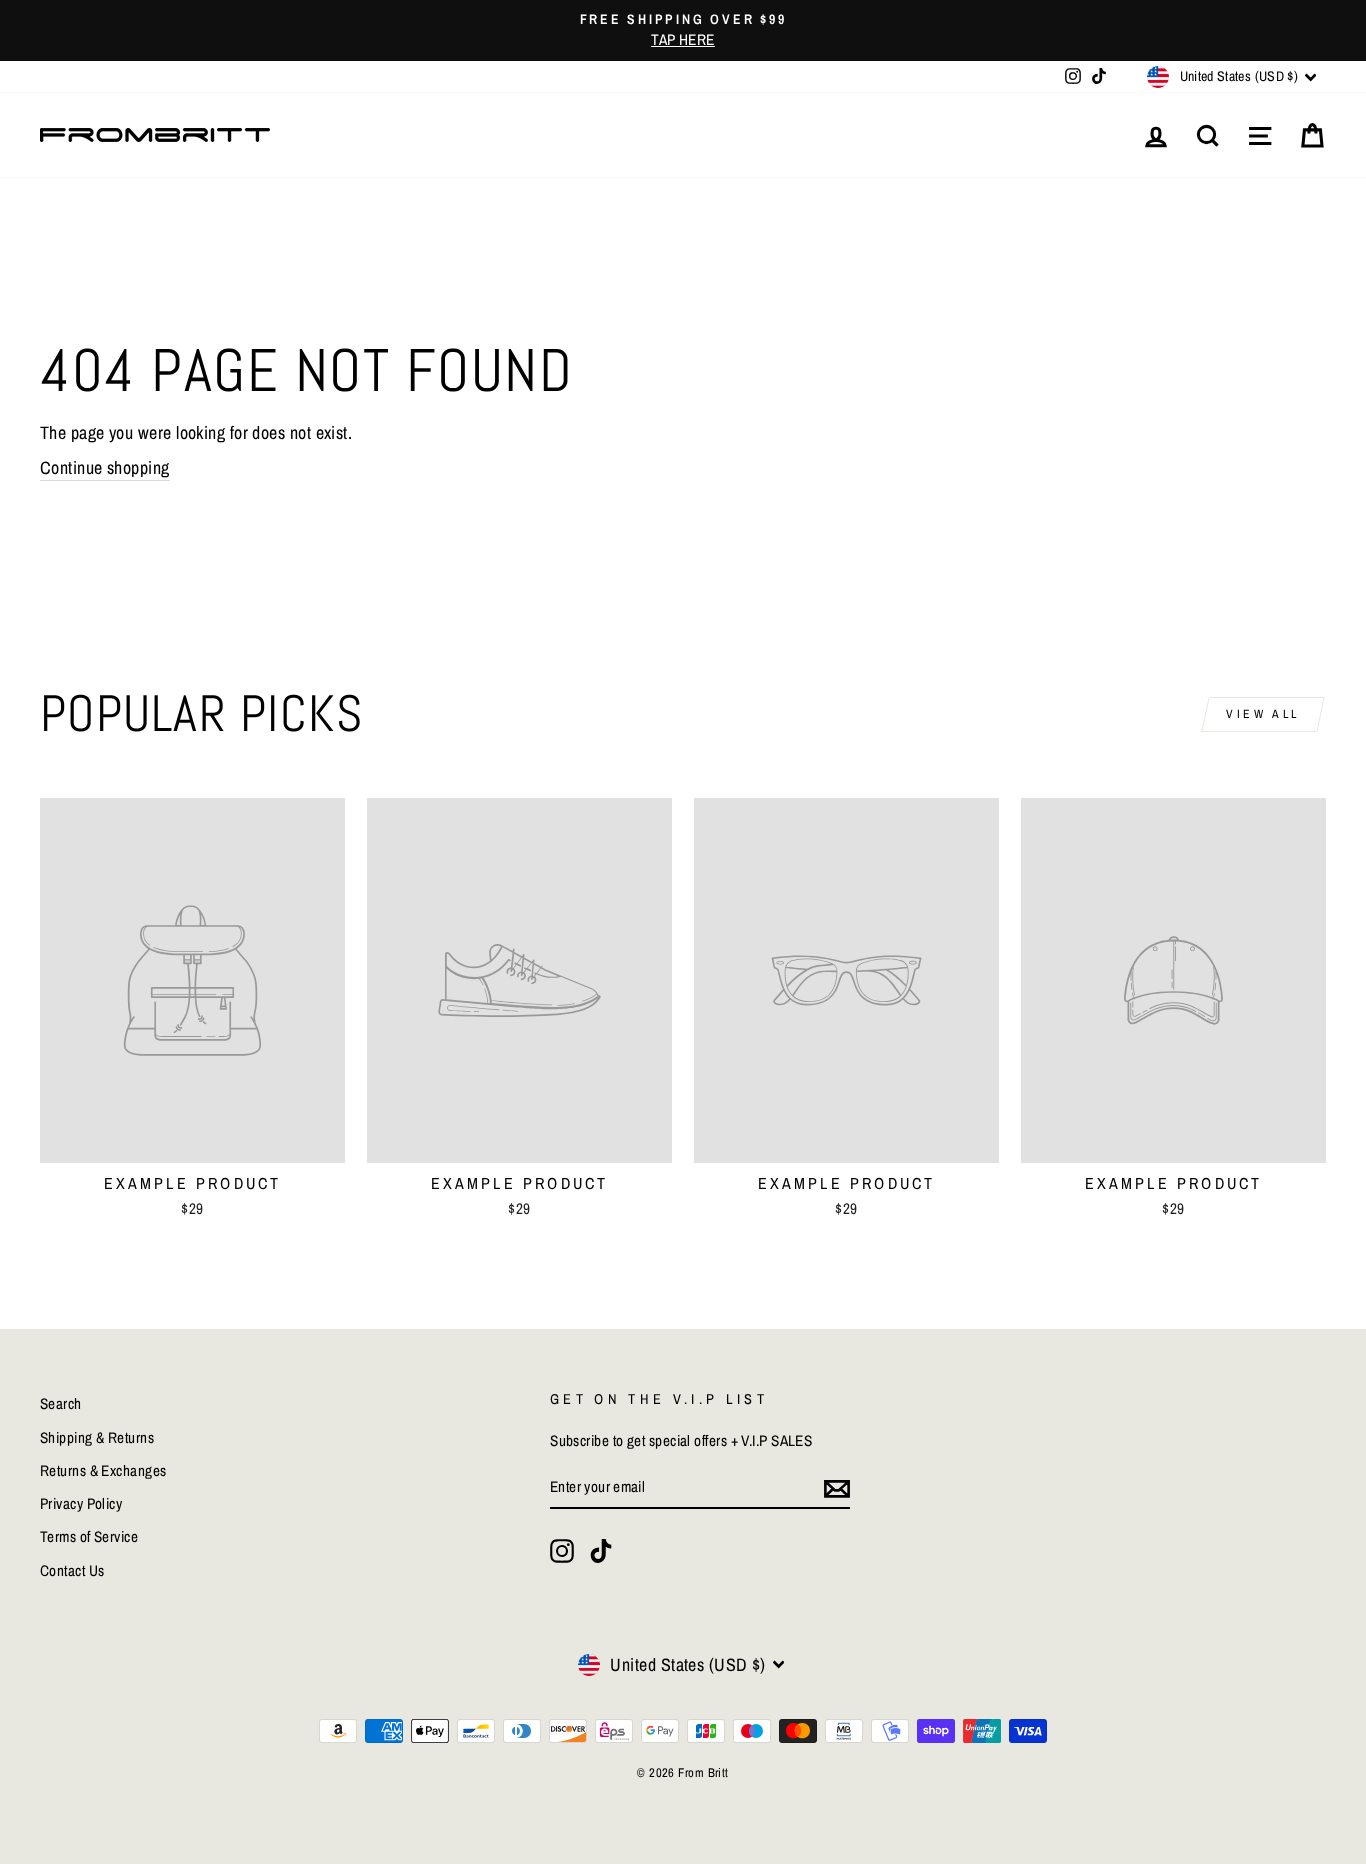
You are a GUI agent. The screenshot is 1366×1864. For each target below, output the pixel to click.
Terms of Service (89, 1536)
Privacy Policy (81, 1503)
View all (1263, 714)
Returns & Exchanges (103, 1470)
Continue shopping (105, 467)
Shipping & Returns (97, 1437)
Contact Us (72, 1570)
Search (61, 1403)
